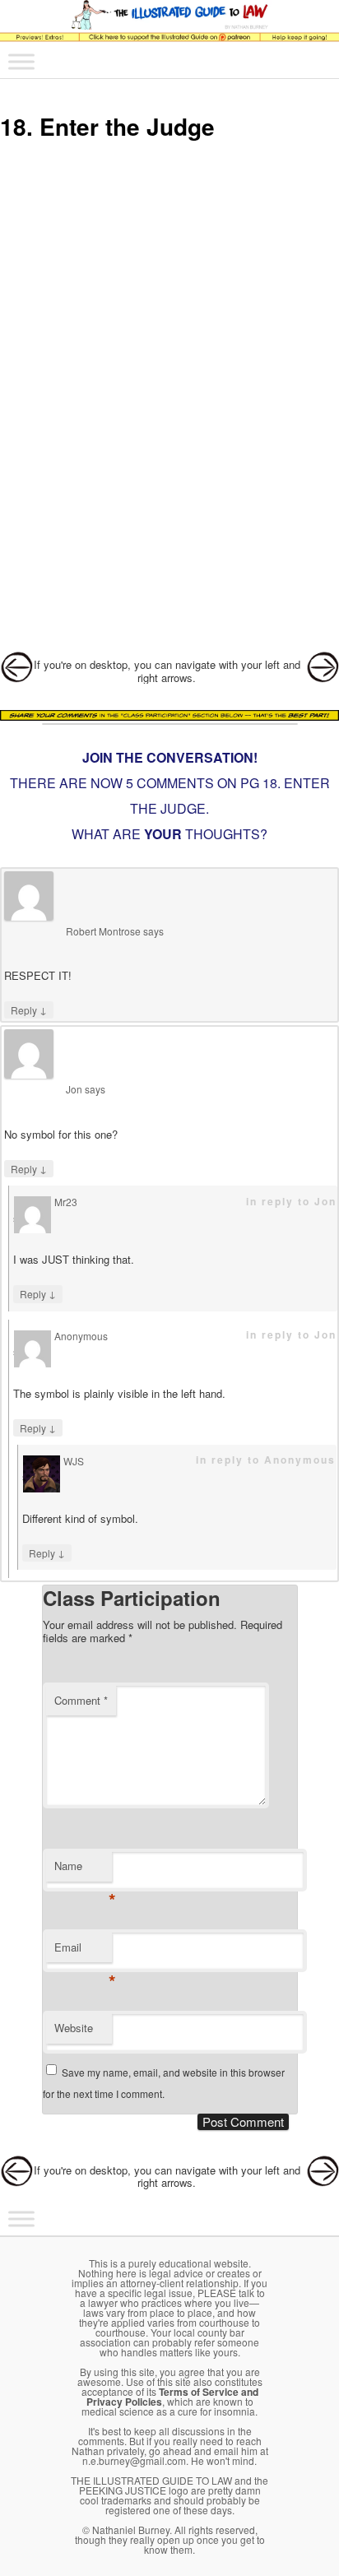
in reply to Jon (291, 1201)
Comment (81, 1700)
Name (83, 1870)
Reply (29, 1010)
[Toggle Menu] (21, 61)
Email (83, 1951)
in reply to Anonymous (266, 1460)
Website (74, 2028)
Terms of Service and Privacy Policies (172, 2397)
